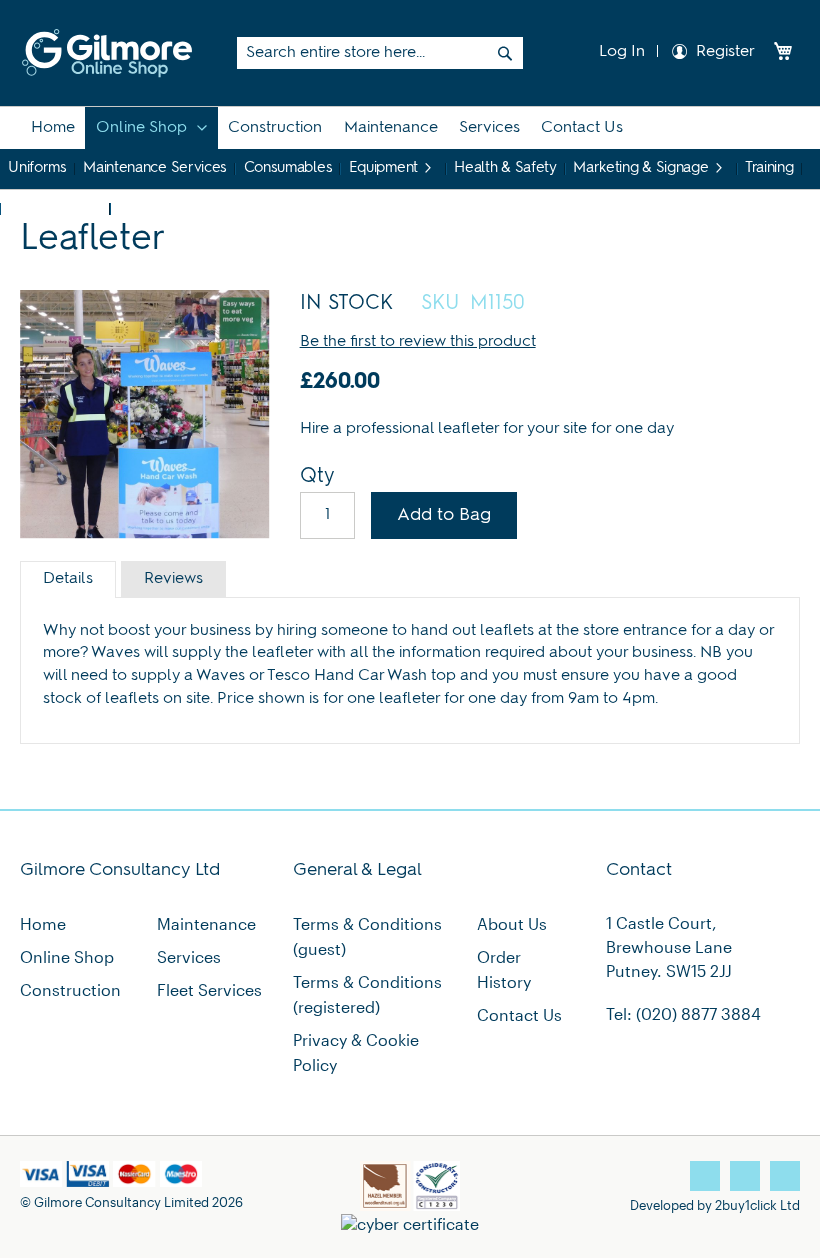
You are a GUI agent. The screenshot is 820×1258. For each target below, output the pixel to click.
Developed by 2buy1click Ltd (715, 1204)
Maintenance (206, 923)
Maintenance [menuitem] (391, 128)
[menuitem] (52, 128)
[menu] (410, 148)
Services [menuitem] (489, 128)
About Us (512, 923)
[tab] (68, 579)
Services (189, 956)
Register (725, 52)
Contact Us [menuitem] (582, 128)
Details (68, 579)
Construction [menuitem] (275, 128)
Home (43, 923)
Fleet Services (209, 989)
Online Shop (67, 956)
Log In (620, 52)
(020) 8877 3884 (698, 1013)
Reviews (173, 579)
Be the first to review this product (418, 342)
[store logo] (107, 53)
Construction (70, 989)
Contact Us (519, 1014)
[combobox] (380, 53)
